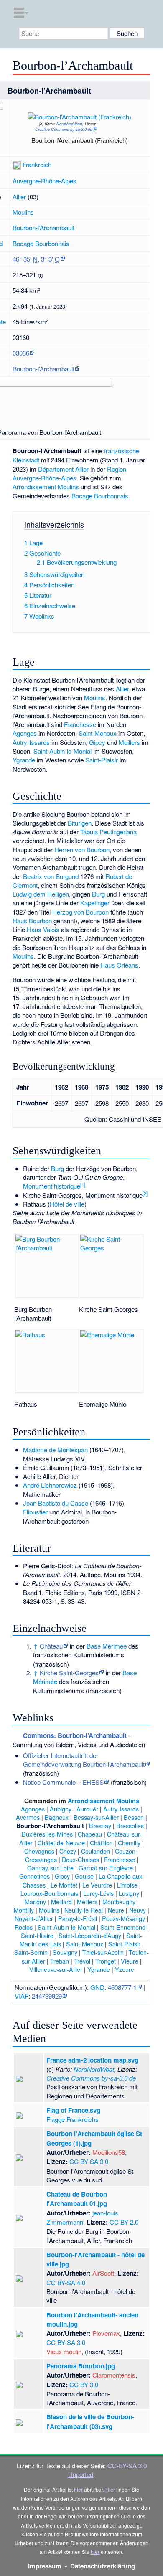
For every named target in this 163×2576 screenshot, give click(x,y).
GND (97, 1987)
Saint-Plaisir (102, 760)
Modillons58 (109, 2152)
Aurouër (87, 1809)
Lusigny (129, 1893)
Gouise (84, 1876)
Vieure (130, 1961)
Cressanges (41, 1859)
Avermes (28, 1817)
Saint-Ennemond (123, 1927)
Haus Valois (43, 929)
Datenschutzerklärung (103, 2566)
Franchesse (80, 724)
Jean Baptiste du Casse (56, 1503)
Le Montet (64, 1885)
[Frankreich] (17, 164)
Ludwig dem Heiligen (41, 894)
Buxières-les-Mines (47, 1834)
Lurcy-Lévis (98, 1893)
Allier (19, 197)
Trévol (82, 1961)
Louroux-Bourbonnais (49, 1893)
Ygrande (24, 760)
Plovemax (106, 2333)
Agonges (25, 733)
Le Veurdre (97, 1885)
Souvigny (65, 1952)
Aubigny (61, 1809)
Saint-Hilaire (37, 1935)
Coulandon (96, 1851)
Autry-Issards (31, 742)
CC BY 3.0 (84, 2384)
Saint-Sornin (31, 1952)
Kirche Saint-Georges (69, 1673)
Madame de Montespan (55, 1449)
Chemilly (129, 1843)
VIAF (22, 1996)
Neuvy (138, 1910)
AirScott (103, 2273)
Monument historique (52, 1186)
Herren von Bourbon (82, 850)
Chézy (68, 1851)
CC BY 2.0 (124, 2222)
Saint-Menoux (98, 733)
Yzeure (125, 1969)
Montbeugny (119, 1902)
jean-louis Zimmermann (82, 2217)
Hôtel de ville (67, 1204)
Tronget (106, 1961)
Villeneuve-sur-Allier (56, 1969)
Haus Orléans (119, 965)
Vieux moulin (64, 2351)
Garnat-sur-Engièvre (106, 1868)
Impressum (45, 2566)
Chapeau (90, 1834)
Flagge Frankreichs (73, 2119)
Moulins (23, 212)
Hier (110, 2489)
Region (117, 469)
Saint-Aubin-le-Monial (62, 751)
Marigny (35, 1902)
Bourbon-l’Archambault (43, 227)
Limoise (127, 1885)
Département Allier (63, 469)
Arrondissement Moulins (46, 486)
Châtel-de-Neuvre (61, 1843)
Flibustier (35, 1512)
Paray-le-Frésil (78, 1918)
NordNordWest (69, 124)
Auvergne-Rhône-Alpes (45, 181)
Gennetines (34, 1876)
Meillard (61, 1902)
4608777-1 (122, 1987)
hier (78, 2489)
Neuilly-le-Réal (84, 1910)
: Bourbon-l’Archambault (75, 1735)
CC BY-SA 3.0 (89, 2161)
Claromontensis (114, 2375)
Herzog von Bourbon (80, 912)
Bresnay (100, 1825)
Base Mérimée (107, 1646)
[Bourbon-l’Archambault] (88, 126)
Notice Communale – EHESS (63, 1782)
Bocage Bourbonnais (41, 243)
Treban (60, 1961)
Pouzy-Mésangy (124, 1918)
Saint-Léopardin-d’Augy (90, 1935)
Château (51, 1646)
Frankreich (37, 164)
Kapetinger (95, 903)
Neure (116, 1910)
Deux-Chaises (80, 1859)
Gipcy (97, 742)
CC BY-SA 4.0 (66, 2283)
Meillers (129, 742)
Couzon (125, 1851)
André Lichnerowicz (50, 1485)
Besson (134, 1817)
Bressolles (130, 1825)
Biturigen (80, 823)
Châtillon (101, 1843)
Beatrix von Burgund (51, 876)
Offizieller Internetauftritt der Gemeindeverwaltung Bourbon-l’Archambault (84, 1760)
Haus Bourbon (32, 921)
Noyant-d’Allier (34, 1918)
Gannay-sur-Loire (50, 1868)
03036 (21, 353)
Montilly (24, 1910)
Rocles (24, 1927)
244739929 (47, 1996)
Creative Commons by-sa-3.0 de (64, 129)
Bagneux (57, 1817)
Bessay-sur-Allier (96, 1817)
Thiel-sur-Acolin (103, 1952)
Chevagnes (39, 1851)
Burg (98, 894)
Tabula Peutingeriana (108, 832)
